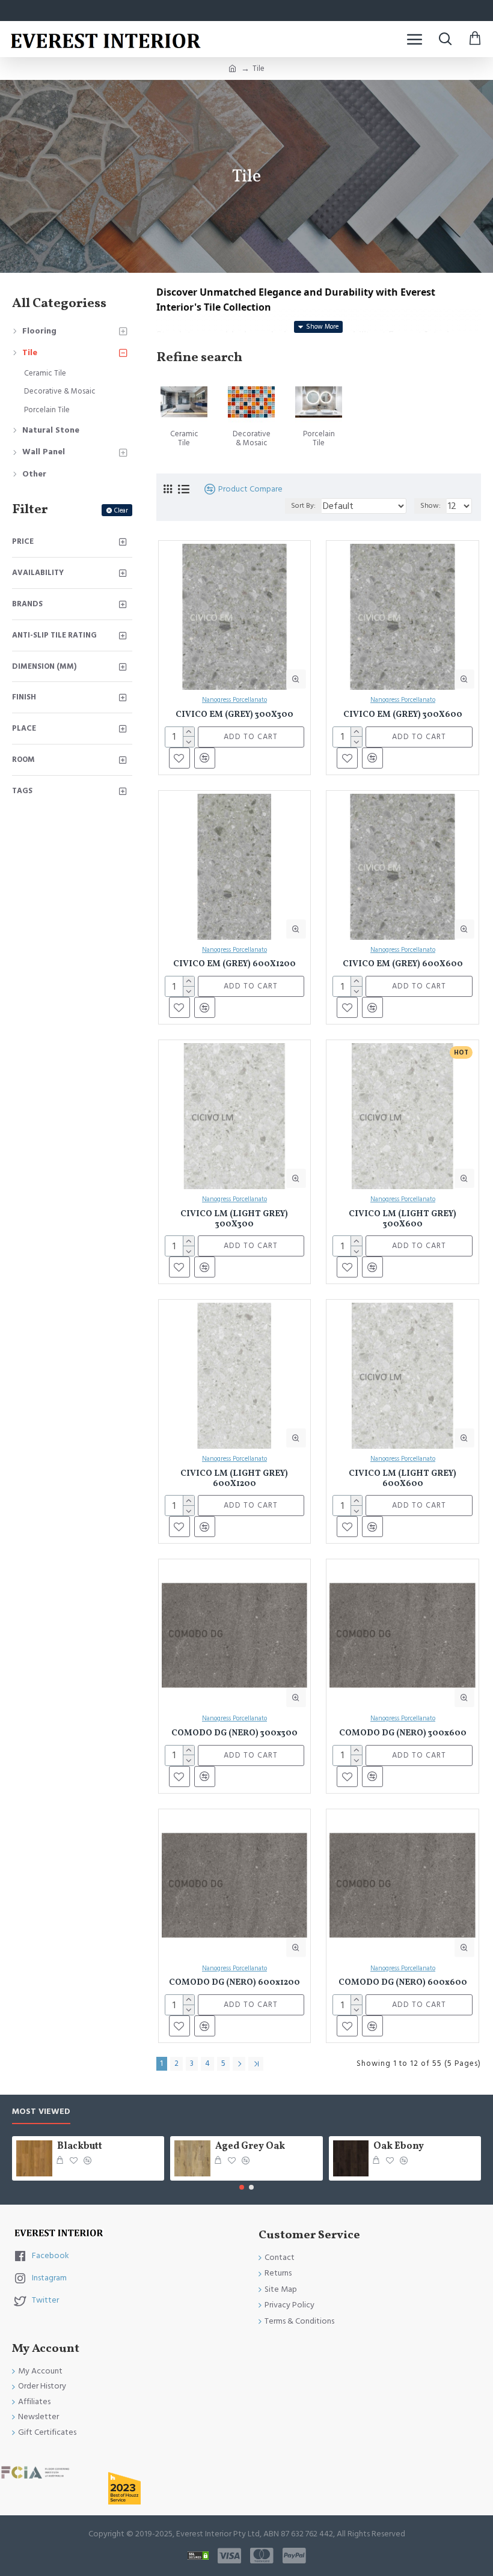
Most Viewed (41, 2112)
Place (24, 728)
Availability (38, 573)
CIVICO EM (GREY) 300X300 (234, 715)
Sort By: (303, 506)
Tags (22, 791)
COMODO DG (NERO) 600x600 (403, 1983)
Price (23, 541)
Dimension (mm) (44, 666)
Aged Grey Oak (250, 2147)
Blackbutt (80, 2147)
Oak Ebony (399, 2147)
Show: (430, 506)
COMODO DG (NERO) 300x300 (234, 1734)
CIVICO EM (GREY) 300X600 (403, 715)
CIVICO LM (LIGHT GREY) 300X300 (234, 1220)
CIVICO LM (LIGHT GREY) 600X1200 (234, 1479)
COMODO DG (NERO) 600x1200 (234, 1983)
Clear (121, 510)
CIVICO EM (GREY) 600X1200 (234, 965)
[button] (242, 2187)
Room (23, 760)
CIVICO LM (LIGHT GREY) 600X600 (403, 1479)
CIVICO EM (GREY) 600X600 (403, 965)
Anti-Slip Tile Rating (54, 635)
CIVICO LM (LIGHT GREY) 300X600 (403, 1220)
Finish (24, 697)
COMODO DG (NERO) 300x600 (403, 1734)
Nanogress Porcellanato (234, 700)
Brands (27, 604)
